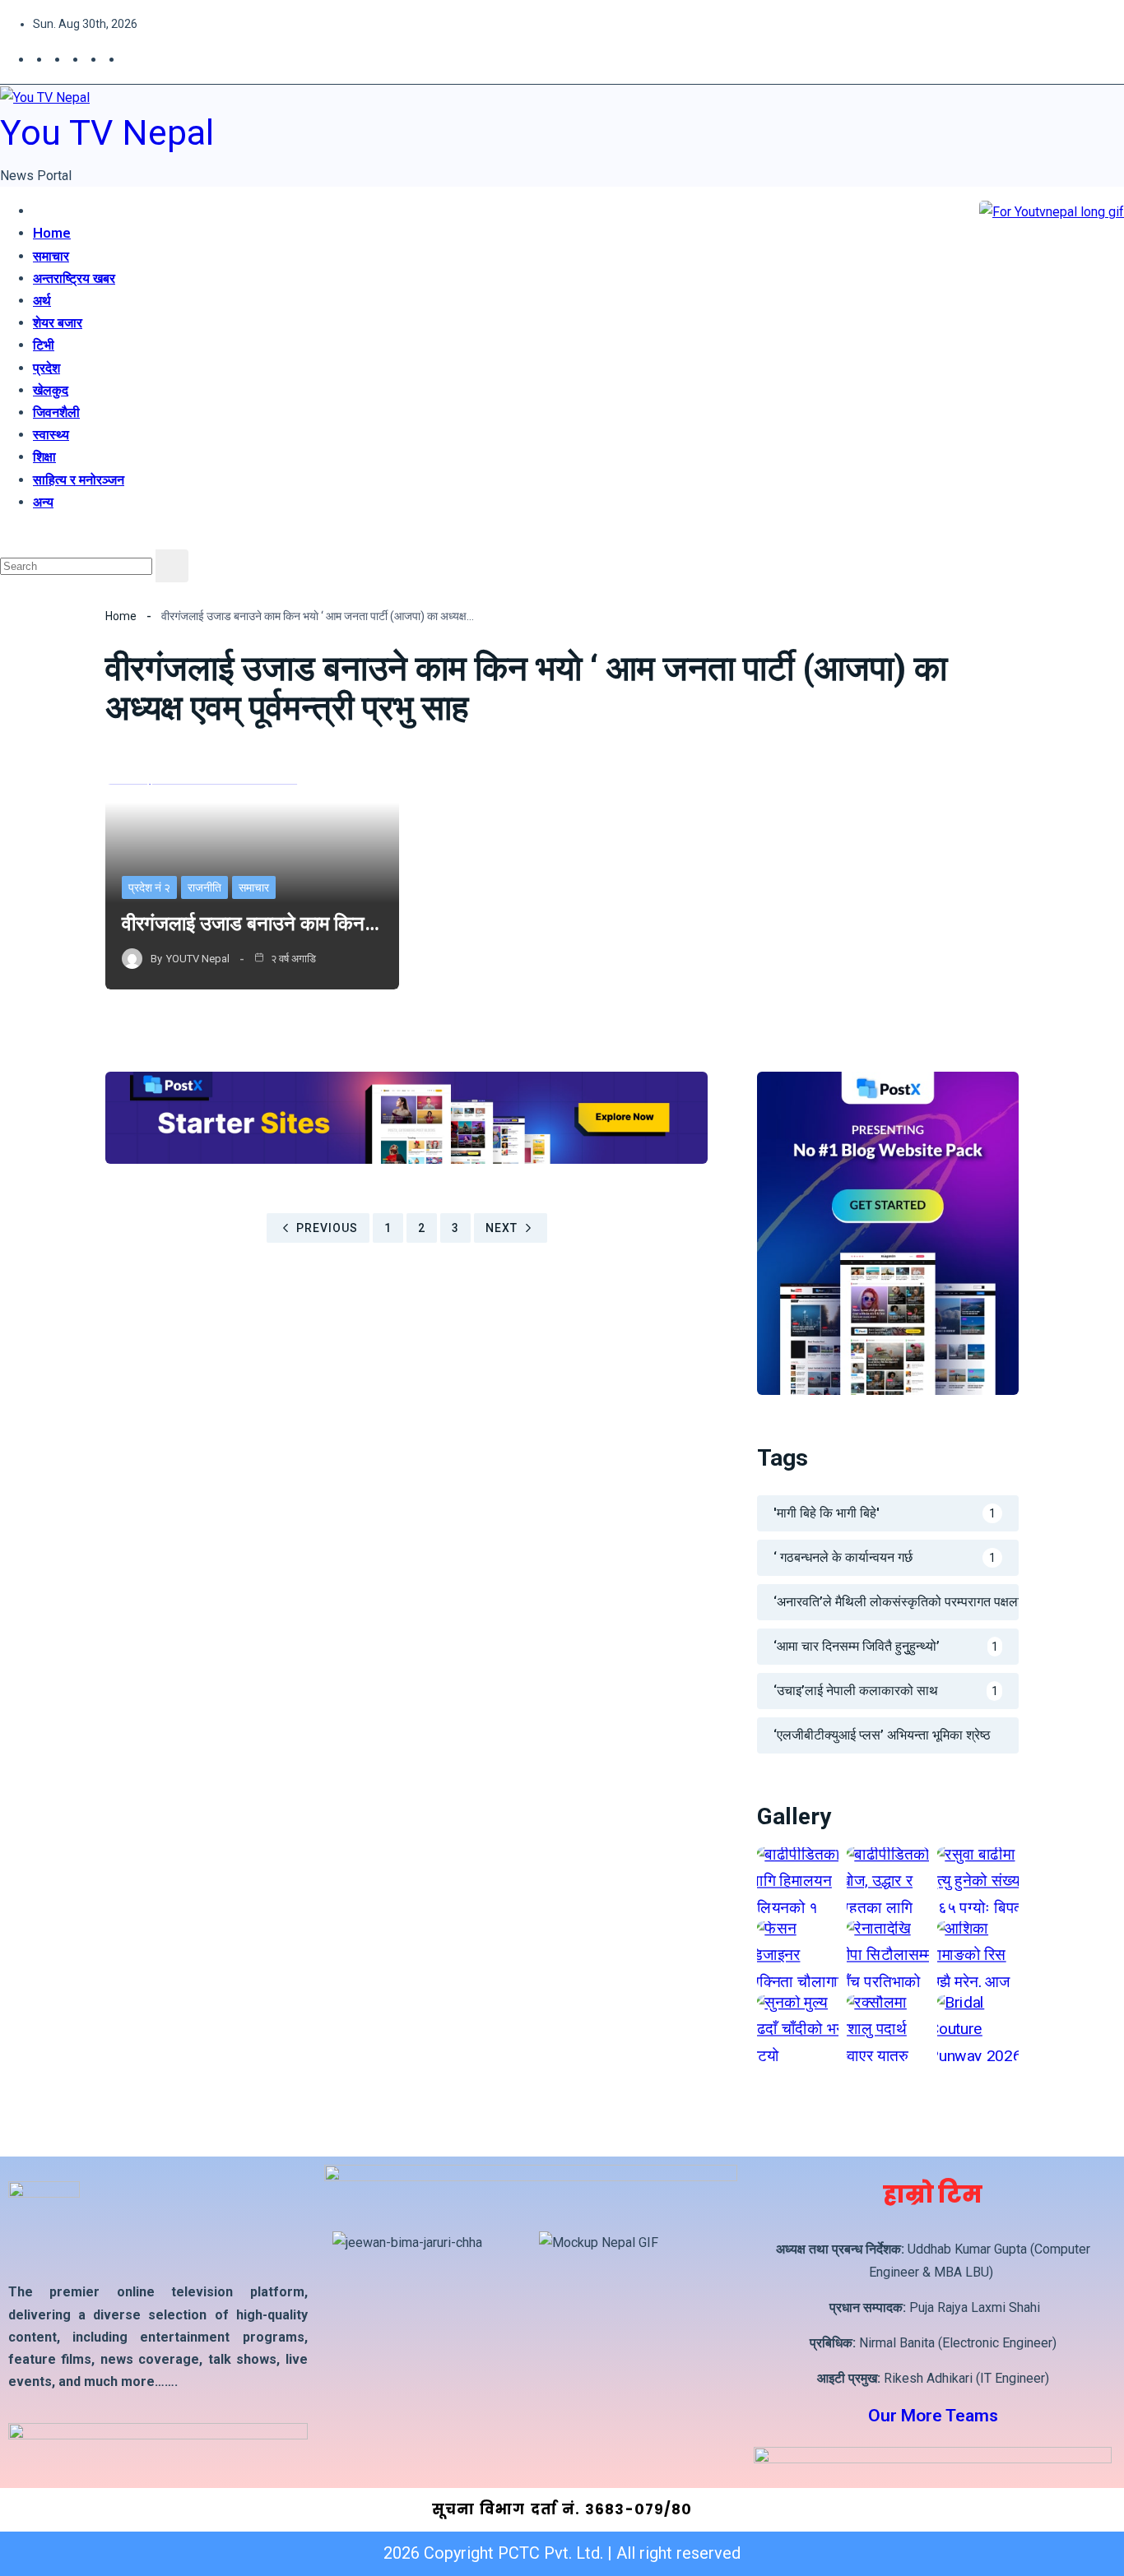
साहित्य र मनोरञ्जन (79, 480)
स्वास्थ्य (51, 434)
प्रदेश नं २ (149, 887)
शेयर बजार (58, 322)
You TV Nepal (107, 132)
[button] (6, 537)
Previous (327, 1228)
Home (52, 233)
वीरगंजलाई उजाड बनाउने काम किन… (251, 924)
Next (502, 1228)
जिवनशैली (56, 412)
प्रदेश (46, 368)
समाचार (51, 256)
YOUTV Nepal (198, 959)
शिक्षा (44, 456)
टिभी (44, 345)
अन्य (43, 502)
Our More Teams (933, 2416)
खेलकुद (51, 390)
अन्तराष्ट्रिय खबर (74, 278)
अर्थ (42, 300)
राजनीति (204, 887)
